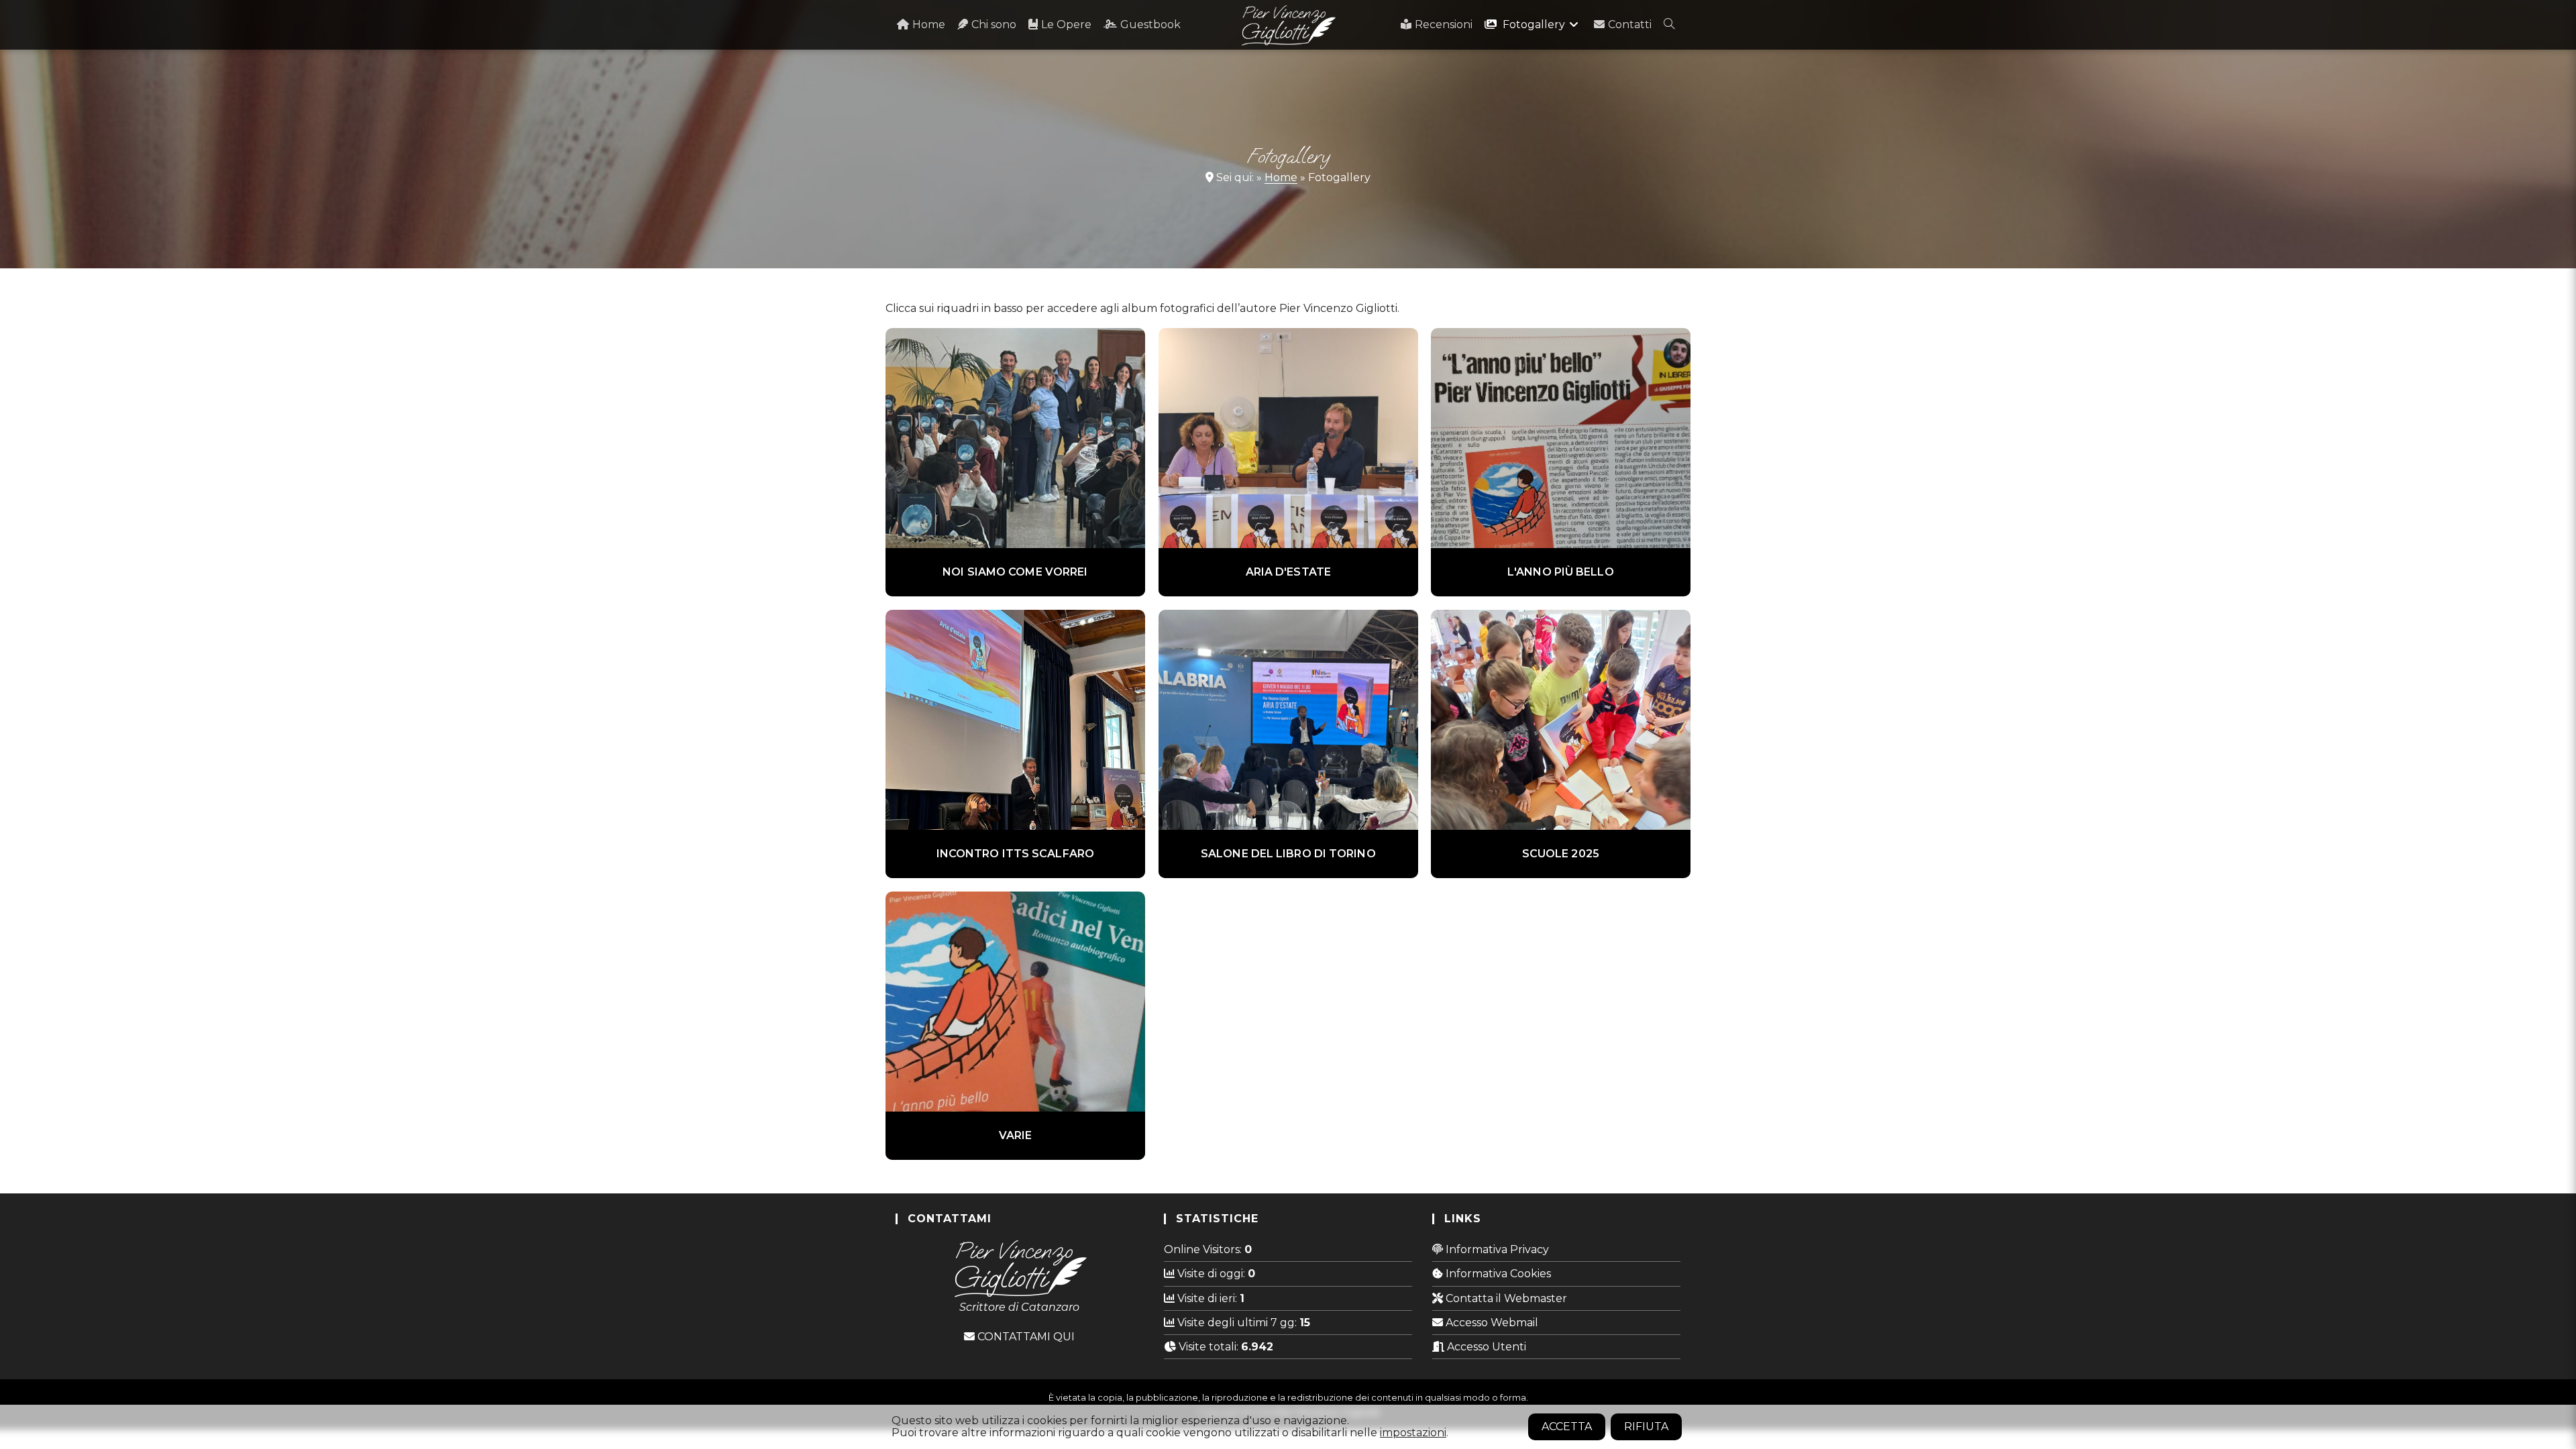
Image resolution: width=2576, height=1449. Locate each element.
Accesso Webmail (1491, 1323)
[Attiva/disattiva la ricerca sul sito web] (1669, 25)
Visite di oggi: (1211, 1274)
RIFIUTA (1646, 1427)
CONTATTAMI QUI (1025, 1337)
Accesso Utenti (1485, 1347)
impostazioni (1413, 1433)
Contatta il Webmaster (1505, 1298)
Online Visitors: (1204, 1249)
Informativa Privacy (1496, 1249)
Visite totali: (1209, 1347)
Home (1281, 177)
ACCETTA (1567, 1427)
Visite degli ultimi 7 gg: (1237, 1323)
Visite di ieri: (1207, 1298)
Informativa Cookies (1497, 1274)
